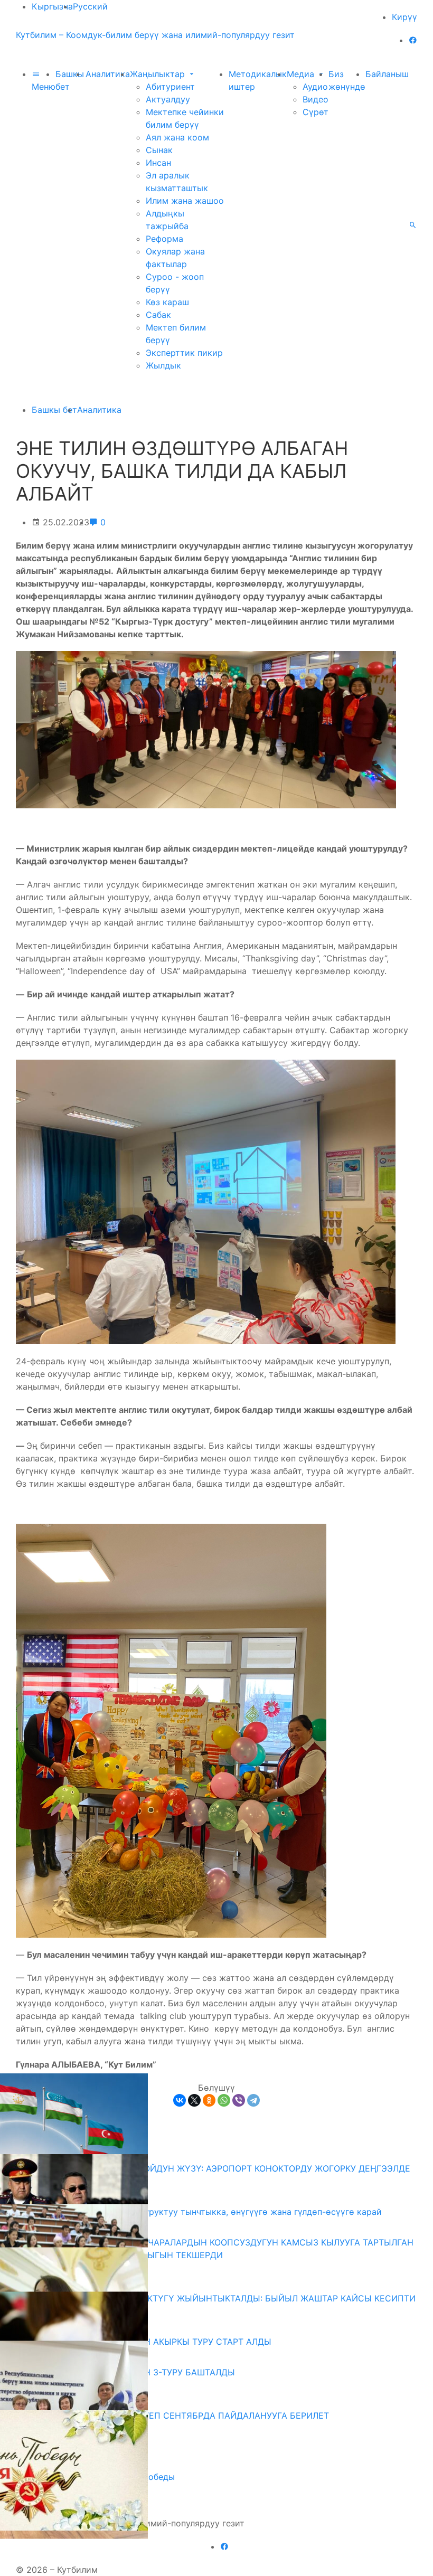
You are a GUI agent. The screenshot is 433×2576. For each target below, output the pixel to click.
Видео (316, 99)
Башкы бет (54, 410)
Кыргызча (52, 6)
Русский (90, 6)
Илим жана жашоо (185, 201)
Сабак (158, 315)
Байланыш (387, 74)
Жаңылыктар (159, 74)
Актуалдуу (168, 99)
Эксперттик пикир (184, 353)
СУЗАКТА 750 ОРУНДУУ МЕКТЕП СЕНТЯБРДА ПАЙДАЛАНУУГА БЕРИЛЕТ (176, 2415)
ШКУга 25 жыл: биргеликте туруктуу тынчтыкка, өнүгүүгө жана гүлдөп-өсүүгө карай (203, 2212)
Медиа (302, 74)
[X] (194, 2100)
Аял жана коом (177, 137)
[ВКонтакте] (180, 2100)
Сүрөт (316, 112)
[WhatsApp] (224, 2100)
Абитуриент (170, 87)
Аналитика (108, 74)
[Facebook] (413, 40)
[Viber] (239, 2100)
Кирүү (404, 17)
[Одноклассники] (209, 2100)
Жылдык (163, 365)
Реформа (164, 239)
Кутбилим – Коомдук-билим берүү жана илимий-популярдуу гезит (155, 35)
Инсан (158, 163)
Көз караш (167, 302)
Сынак (159, 150)
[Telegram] (253, 2100)
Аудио (315, 87)
